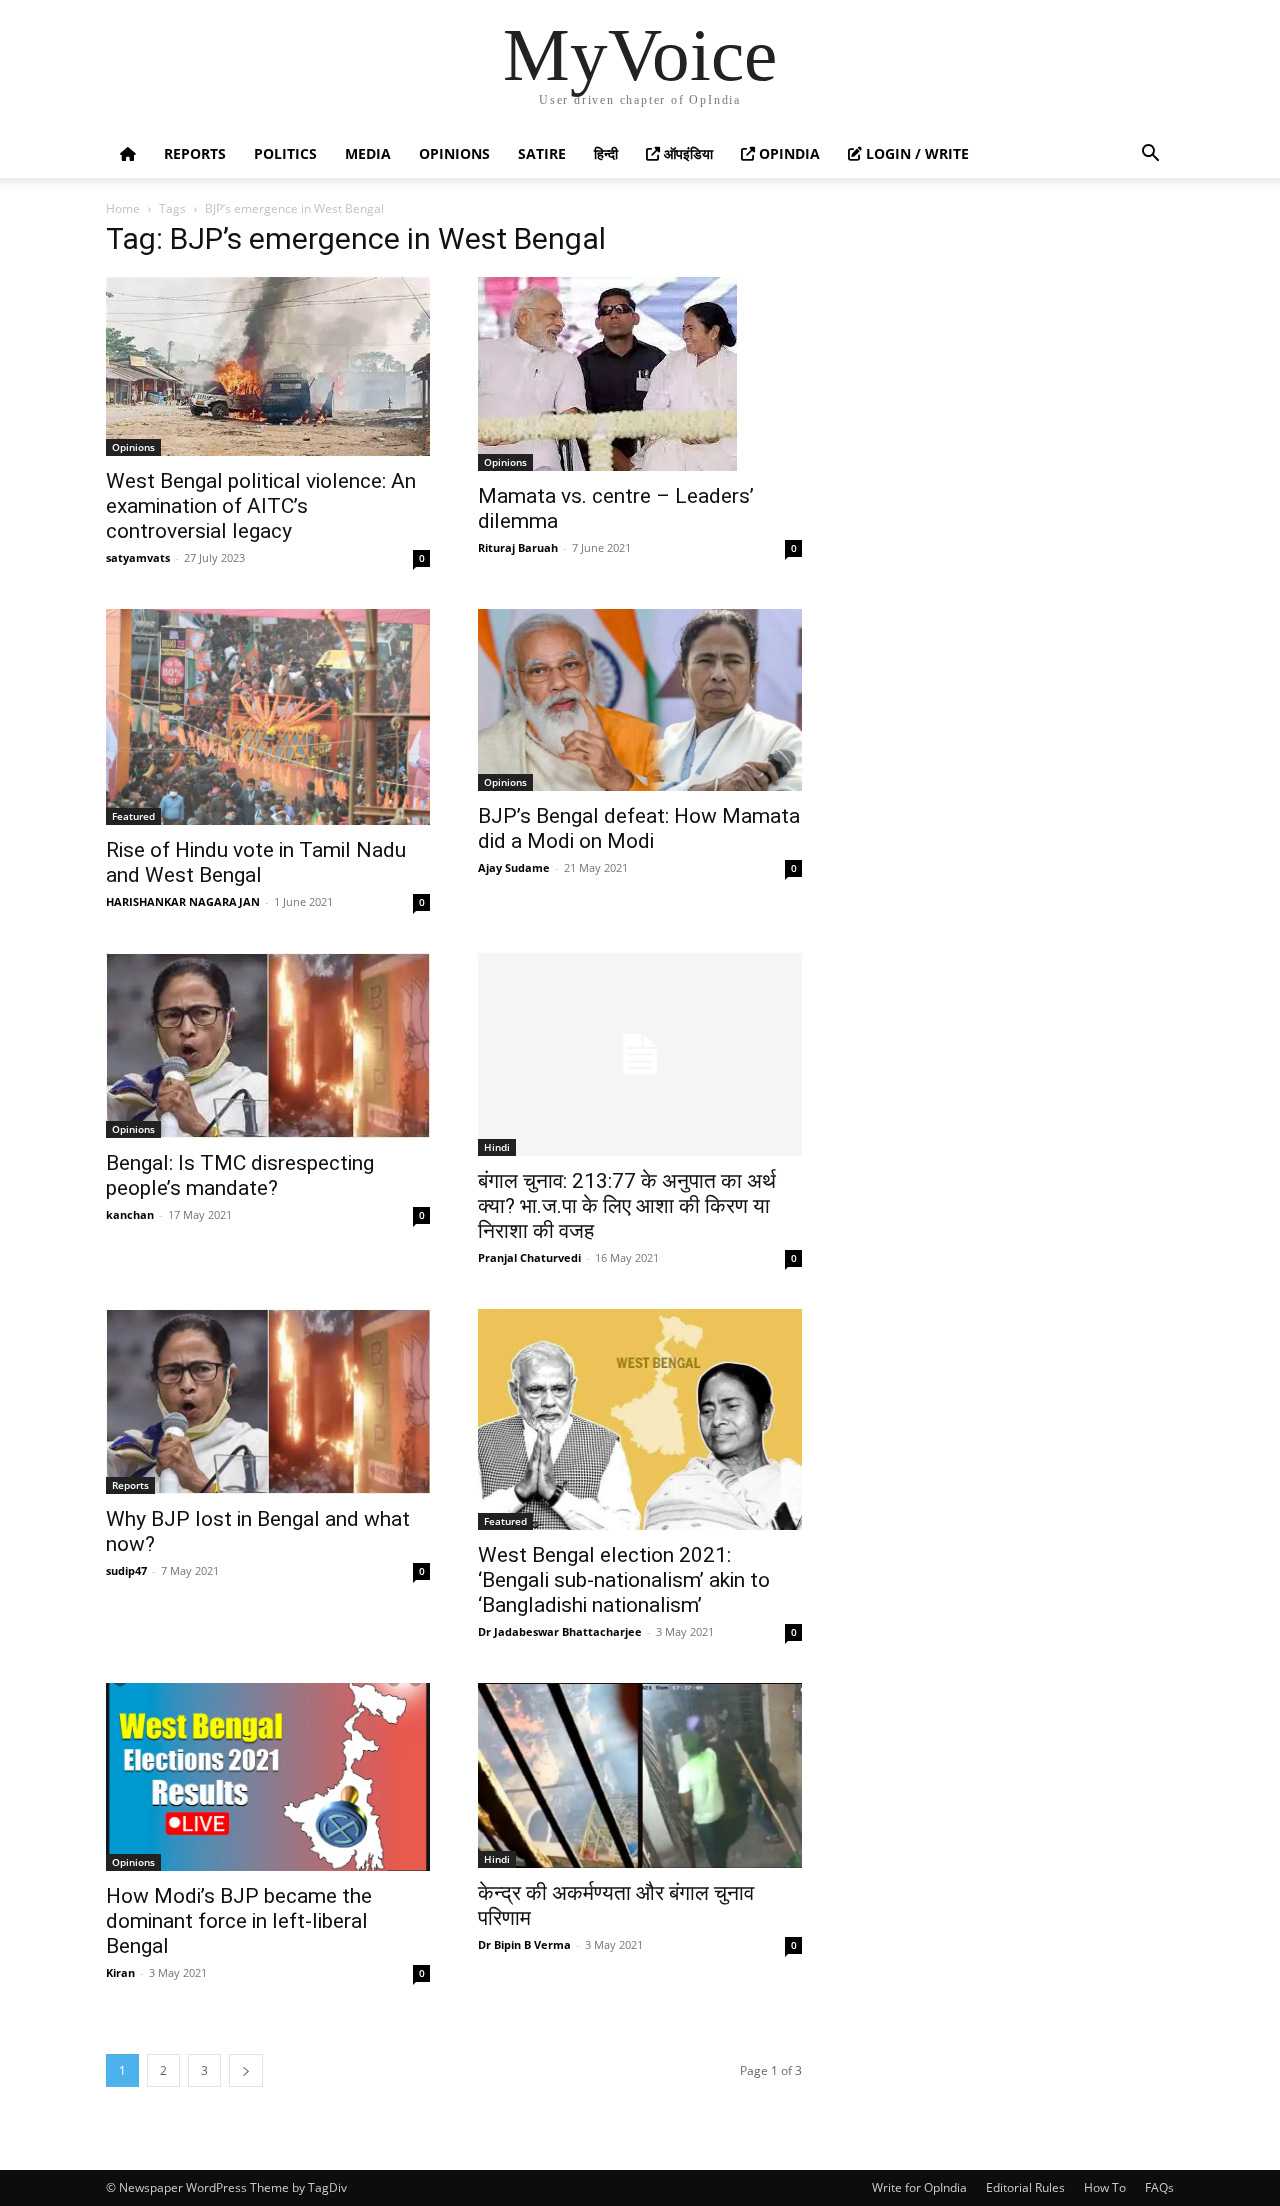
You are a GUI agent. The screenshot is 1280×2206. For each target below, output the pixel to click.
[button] (1150, 155)
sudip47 (126, 1570)
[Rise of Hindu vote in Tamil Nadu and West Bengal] (268, 717)
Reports (195, 153)
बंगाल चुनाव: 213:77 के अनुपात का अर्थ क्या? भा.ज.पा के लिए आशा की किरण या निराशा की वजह (627, 1206)
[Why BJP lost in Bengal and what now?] (268, 1401)
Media (368, 153)
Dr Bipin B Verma (524, 1944)
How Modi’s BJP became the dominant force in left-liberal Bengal (239, 1921)
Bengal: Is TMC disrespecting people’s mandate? (240, 1175)
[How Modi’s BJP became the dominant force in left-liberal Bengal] (268, 1777)
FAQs (1159, 2187)
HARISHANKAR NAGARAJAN (183, 901)
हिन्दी (606, 153)
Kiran (120, 1972)
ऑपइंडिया (686, 153)
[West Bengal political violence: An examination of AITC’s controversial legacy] (268, 366)
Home (123, 208)
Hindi (497, 1147)
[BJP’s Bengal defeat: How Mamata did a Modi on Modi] (640, 700)
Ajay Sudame (514, 867)
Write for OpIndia (919, 2187)
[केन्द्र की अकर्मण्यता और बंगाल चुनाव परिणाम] (640, 1775)
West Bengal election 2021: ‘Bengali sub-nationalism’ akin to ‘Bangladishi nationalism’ (624, 1580)
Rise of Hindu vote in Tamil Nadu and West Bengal (256, 862)
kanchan (130, 1214)
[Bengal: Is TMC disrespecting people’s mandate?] (268, 1045)
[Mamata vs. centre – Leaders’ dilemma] (640, 374)
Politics (285, 153)
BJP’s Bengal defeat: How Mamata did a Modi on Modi (639, 828)
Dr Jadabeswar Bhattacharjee (560, 1631)
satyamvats (138, 557)
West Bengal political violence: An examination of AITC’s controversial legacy (261, 506)
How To (1105, 2187)
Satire (542, 153)
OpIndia (787, 153)
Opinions (454, 153)
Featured (133, 816)
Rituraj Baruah (518, 547)
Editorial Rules (1025, 2187)
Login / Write (915, 153)
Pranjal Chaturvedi (529, 1257)
